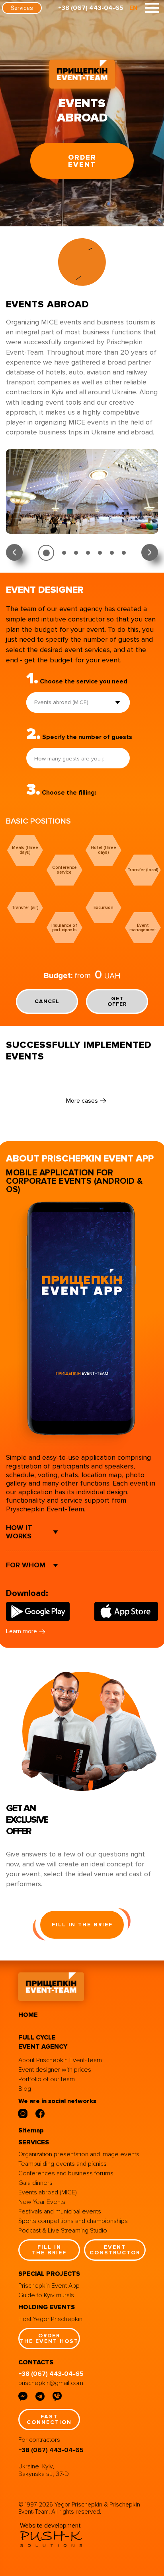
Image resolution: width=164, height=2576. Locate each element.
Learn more (21, 1631)
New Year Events (42, 2202)
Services (22, 8)
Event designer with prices (55, 2070)
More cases (82, 1101)
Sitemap (31, 2130)
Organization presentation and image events (79, 2154)
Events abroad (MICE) (48, 2192)
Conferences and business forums (66, 2173)
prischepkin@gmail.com (51, 2383)
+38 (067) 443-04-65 (91, 8)
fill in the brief (82, 1925)
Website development (50, 2526)
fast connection (49, 2419)
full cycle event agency (43, 2042)
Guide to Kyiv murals (46, 2295)
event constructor (115, 2250)
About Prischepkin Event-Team (60, 2060)
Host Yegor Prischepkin (50, 2319)
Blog (25, 2089)
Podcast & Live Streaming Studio (63, 2231)
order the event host (49, 2338)
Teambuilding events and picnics (62, 2164)
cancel (47, 1001)
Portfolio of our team (47, 2079)
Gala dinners (35, 2183)
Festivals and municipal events (60, 2211)
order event (82, 161)
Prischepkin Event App (49, 2286)
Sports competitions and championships (73, 2221)
